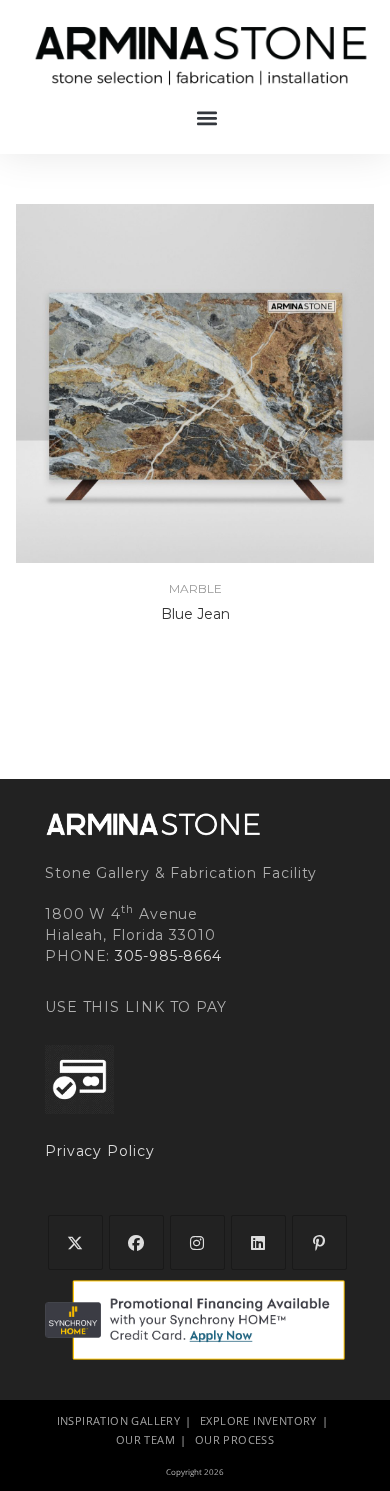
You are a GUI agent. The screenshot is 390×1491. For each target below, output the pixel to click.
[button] (207, 117)
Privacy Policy (100, 1151)
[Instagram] (197, 1242)
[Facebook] (136, 1242)
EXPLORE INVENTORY (258, 1420)
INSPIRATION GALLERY (119, 1420)
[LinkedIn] (258, 1242)
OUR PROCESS (234, 1439)
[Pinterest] (319, 1242)
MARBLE (195, 588)
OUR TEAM (145, 1439)
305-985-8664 (168, 956)
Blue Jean (195, 614)
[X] (75, 1242)
